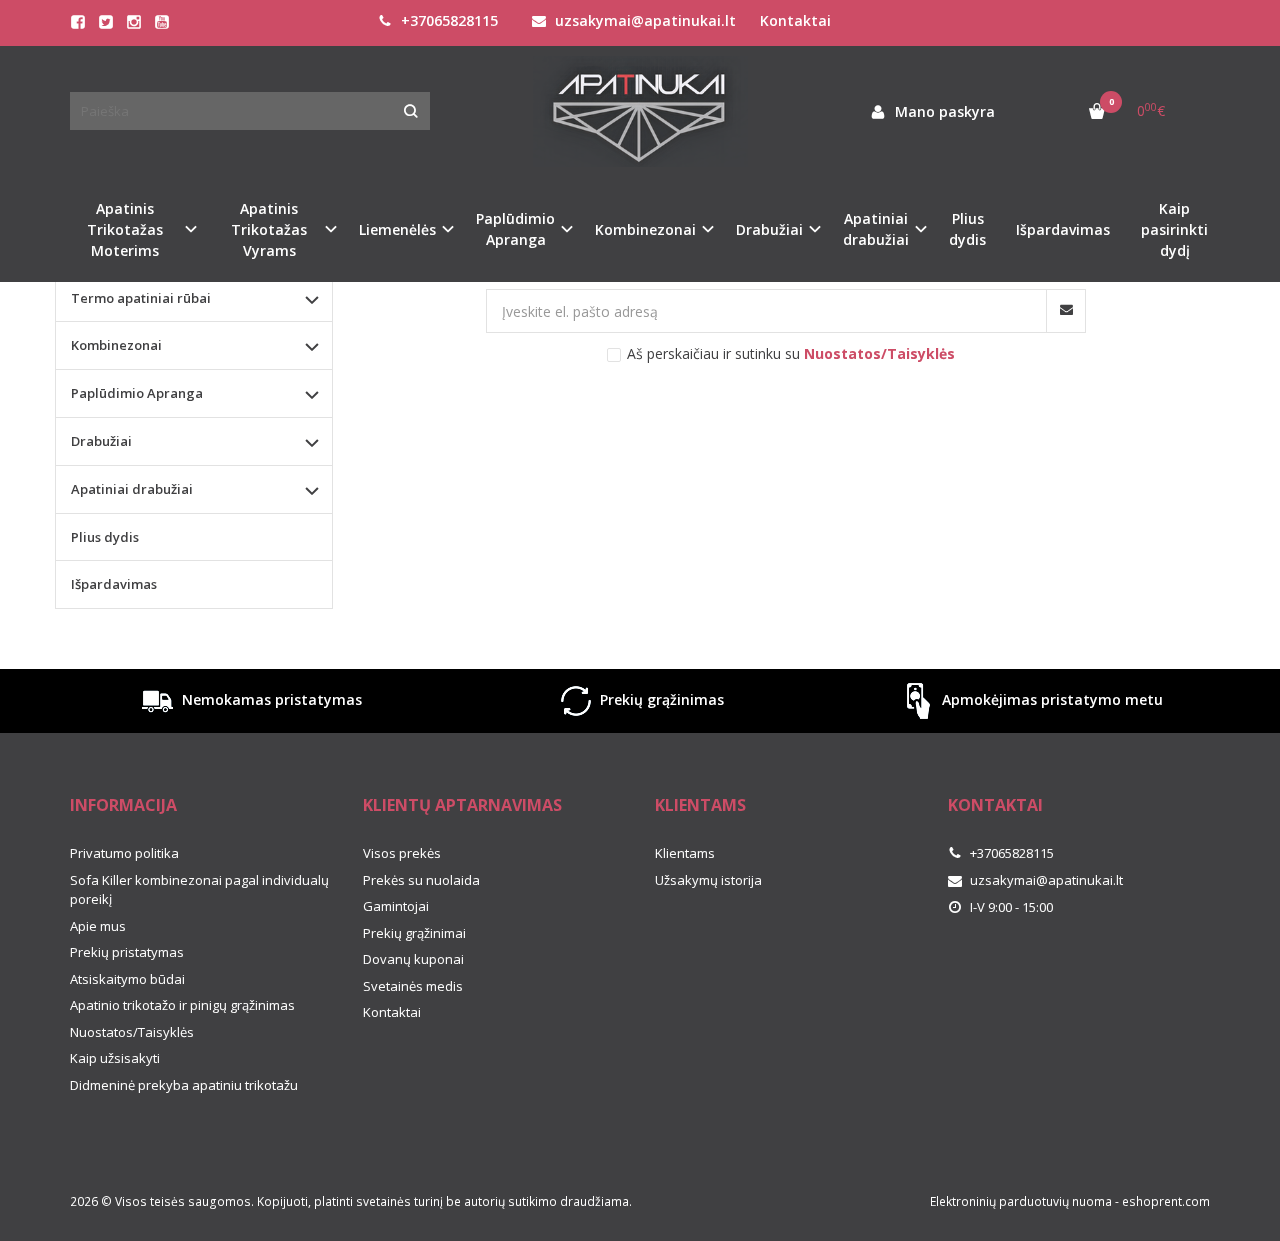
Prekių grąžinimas (660, 699)
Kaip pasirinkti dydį (1174, 229)
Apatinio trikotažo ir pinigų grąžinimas (182, 1005)
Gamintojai (396, 906)
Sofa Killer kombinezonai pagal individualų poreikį (199, 890)
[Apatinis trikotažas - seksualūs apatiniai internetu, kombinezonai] (640, 111)
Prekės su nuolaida (421, 880)
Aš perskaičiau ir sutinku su (791, 353)
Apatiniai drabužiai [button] (876, 229)
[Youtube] (162, 22)
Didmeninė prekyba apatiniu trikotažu (184, 1085)
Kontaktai (795, 20)
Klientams (700, 805)
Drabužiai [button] (769, 229)
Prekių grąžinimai (414, 933)
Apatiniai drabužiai (132, 489)
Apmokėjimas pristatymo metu (1050, 699)
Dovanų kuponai (413, 959)
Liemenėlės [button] (397, 229)
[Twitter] (106, 22)
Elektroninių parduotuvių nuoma (1021, 1201)
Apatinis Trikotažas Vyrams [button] (269, 229)
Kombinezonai (116, 345)
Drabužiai (101, 441)
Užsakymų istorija (708, 880)
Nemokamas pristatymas (270, 699)
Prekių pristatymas (127, 952)
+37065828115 (447, 20)
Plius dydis (967, 229)
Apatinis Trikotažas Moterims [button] (125, 229)
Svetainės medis (413, 986)
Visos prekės (402, 853)
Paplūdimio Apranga (137, 393)
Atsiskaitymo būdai (127, 979)
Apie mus (98, 926)
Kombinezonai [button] (645, 229)
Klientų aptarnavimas (462, 805)
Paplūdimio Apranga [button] (515, 229)
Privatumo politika (124, 853)
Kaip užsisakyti (115, 1058)
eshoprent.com (1166, 1201)
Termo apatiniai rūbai (141, 298)
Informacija (123, 805)
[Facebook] (78, 22)
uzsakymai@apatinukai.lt (643, 20)
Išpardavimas (1063, 229)
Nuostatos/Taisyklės (132, 1032)
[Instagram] (134, 22)
